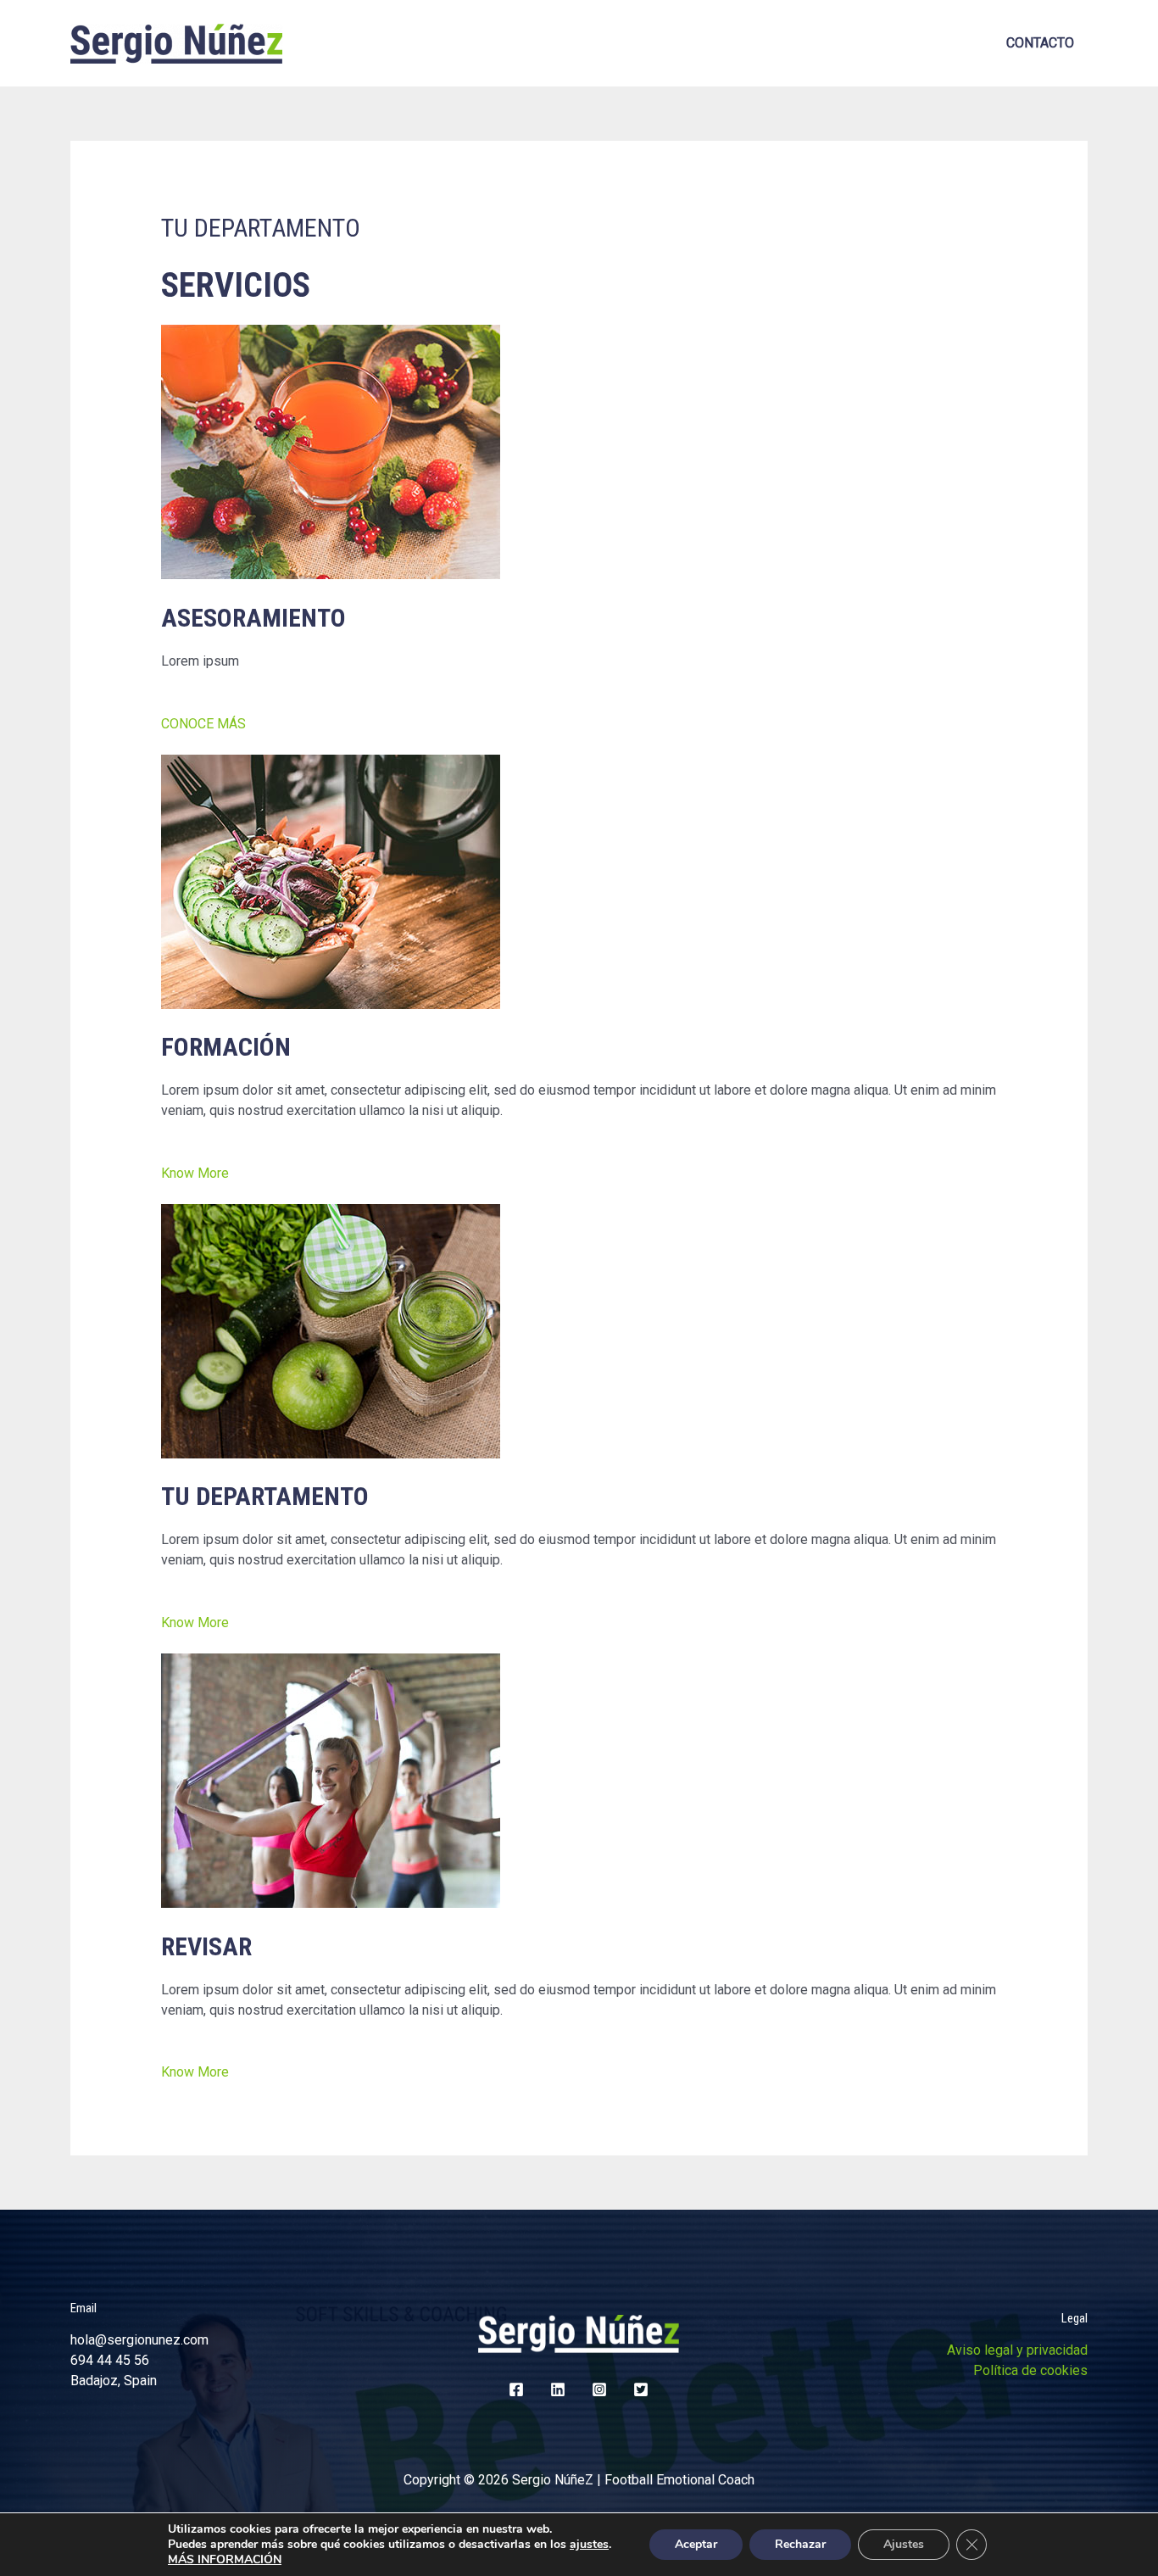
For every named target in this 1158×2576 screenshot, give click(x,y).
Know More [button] (195, 1173)
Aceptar (696, 2544)
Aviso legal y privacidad (1017, 2350)
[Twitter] (641, 2389)
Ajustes (904, 2544)
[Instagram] (599, 2389)
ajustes (589, 2545)
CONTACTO (1040, 43)
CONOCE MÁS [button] (203, 724)
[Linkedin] (558, 2389)
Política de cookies (1030, 2370)
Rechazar (800, 2544)
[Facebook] (516, 2389)
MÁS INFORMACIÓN (225, 2559)
